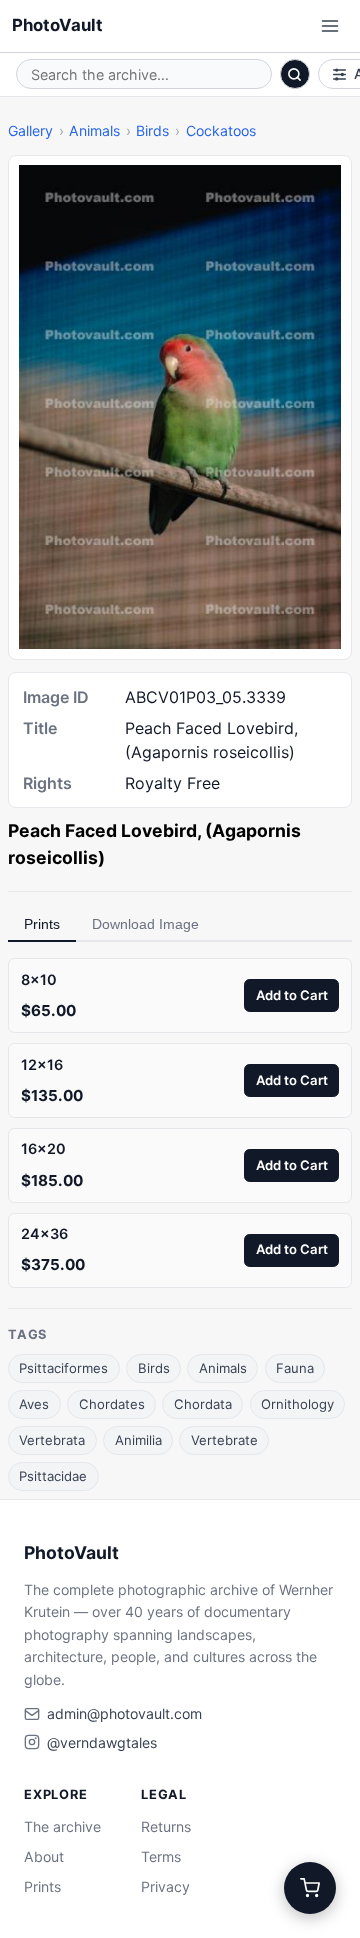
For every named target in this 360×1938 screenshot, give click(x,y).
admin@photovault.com (124, 1713)
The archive (62, 1826)
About (44, 1856)
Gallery (30, 130)
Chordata (203, 1404)
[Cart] (310, 1888)
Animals (94, 130)
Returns (166, 1826)
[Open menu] (330, 26)
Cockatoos (221, 130)
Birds (152, 130)
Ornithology (297, 1404)
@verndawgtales (102, 1742)
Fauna (295, 1368)
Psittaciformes (63, 1368)
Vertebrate (224, 1440)
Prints (42, 924)
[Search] (295, 74)
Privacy (165, 1886)
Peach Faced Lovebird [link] (102, 830)
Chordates (112, 1404)
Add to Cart (292, 995)
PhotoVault (57, 25)
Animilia (138, 1440)
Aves (34, 1404)
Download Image (145, 924)
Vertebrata (52, 1440)
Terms (161, 1856)
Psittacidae (53, 1476)
